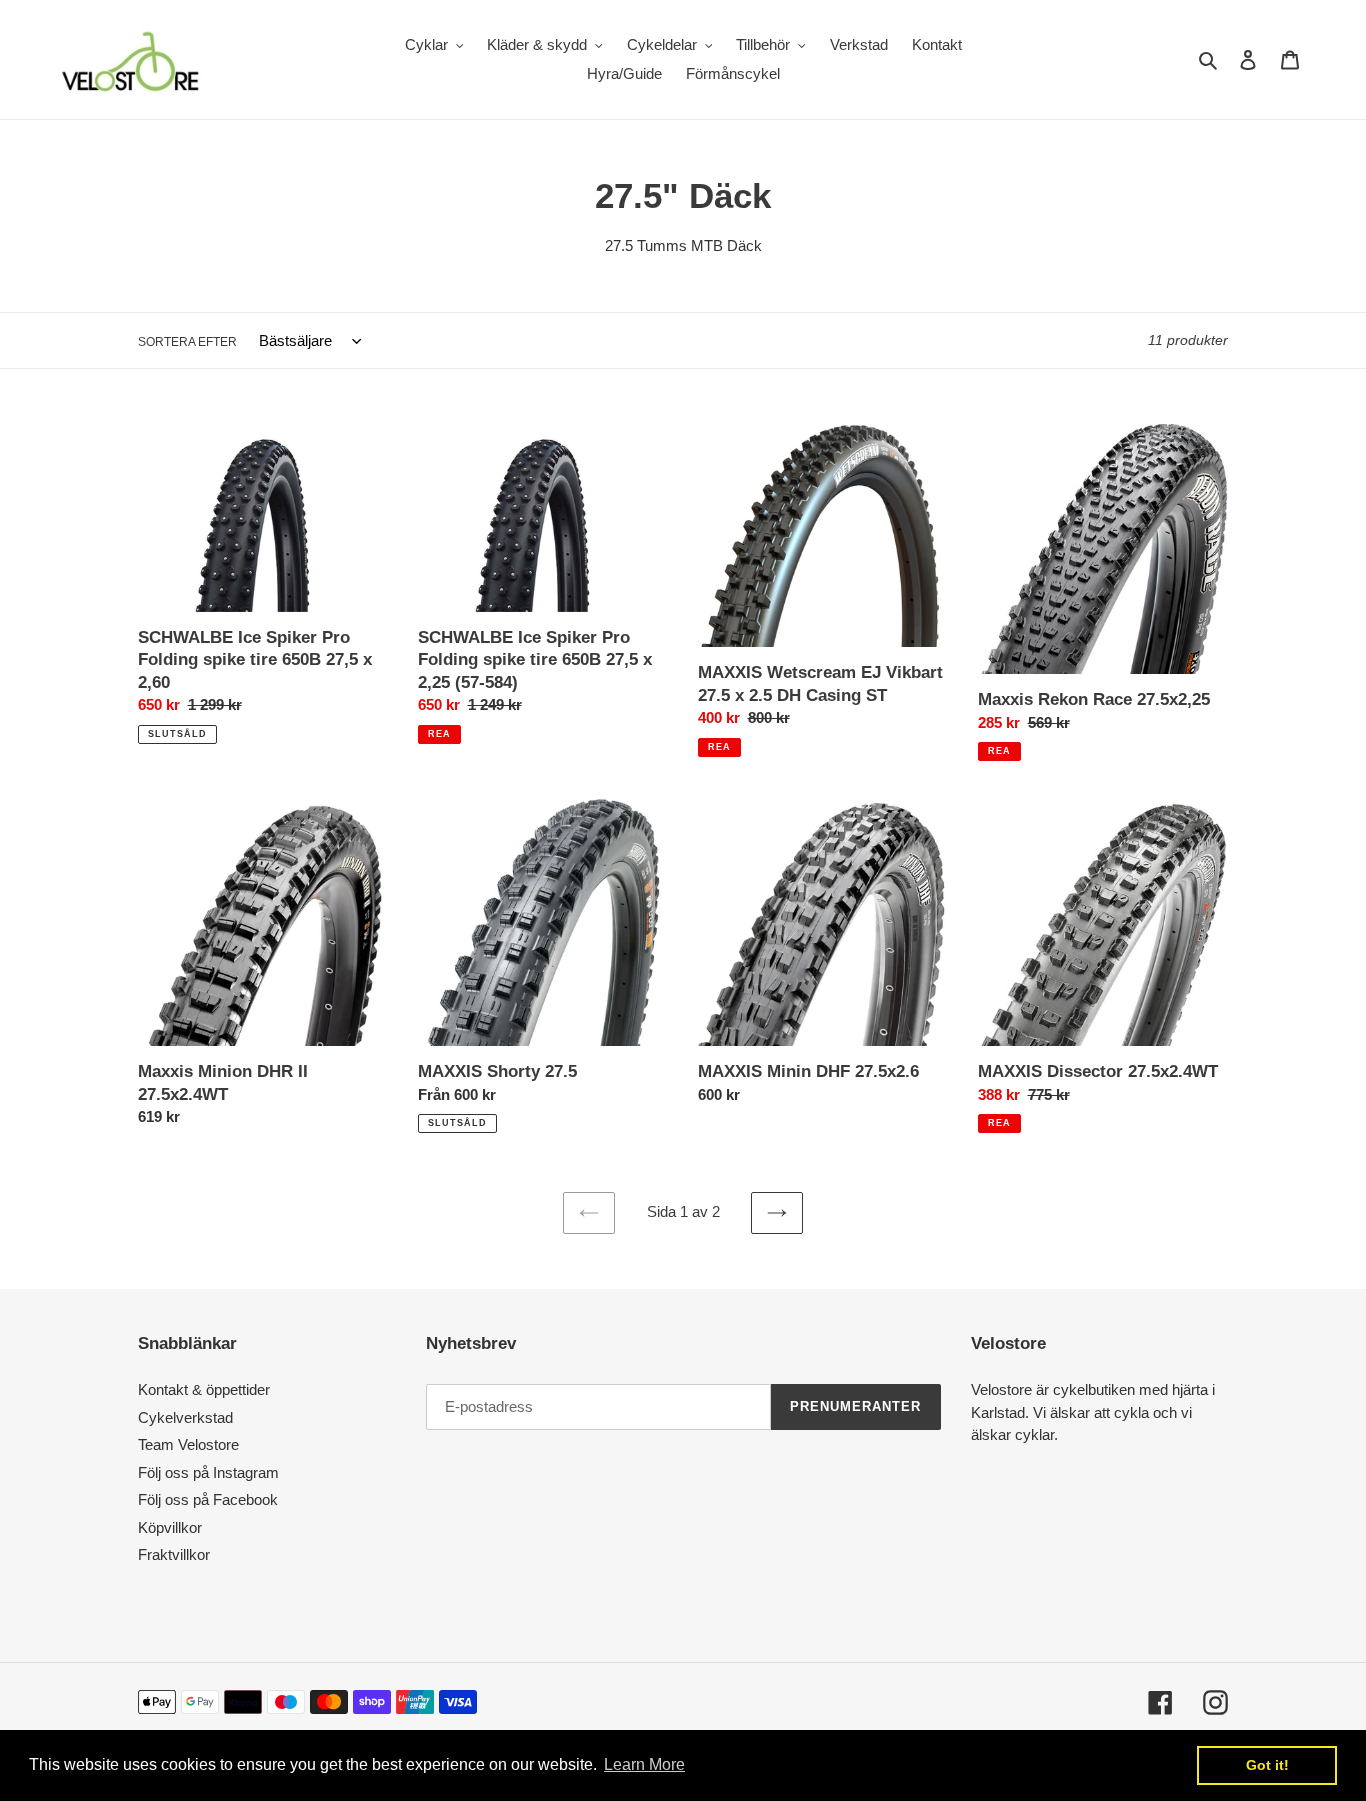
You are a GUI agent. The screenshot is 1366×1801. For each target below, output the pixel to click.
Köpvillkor (170, 1527)
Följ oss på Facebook (208, 1499)
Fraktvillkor (174, 1554)
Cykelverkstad (185, 1417)
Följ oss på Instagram (208, 1472)
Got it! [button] (1267, 1765)
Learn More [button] (644, 1764)
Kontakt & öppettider (204, 1389)
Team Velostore (188, 1444)
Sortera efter (187, 342)
